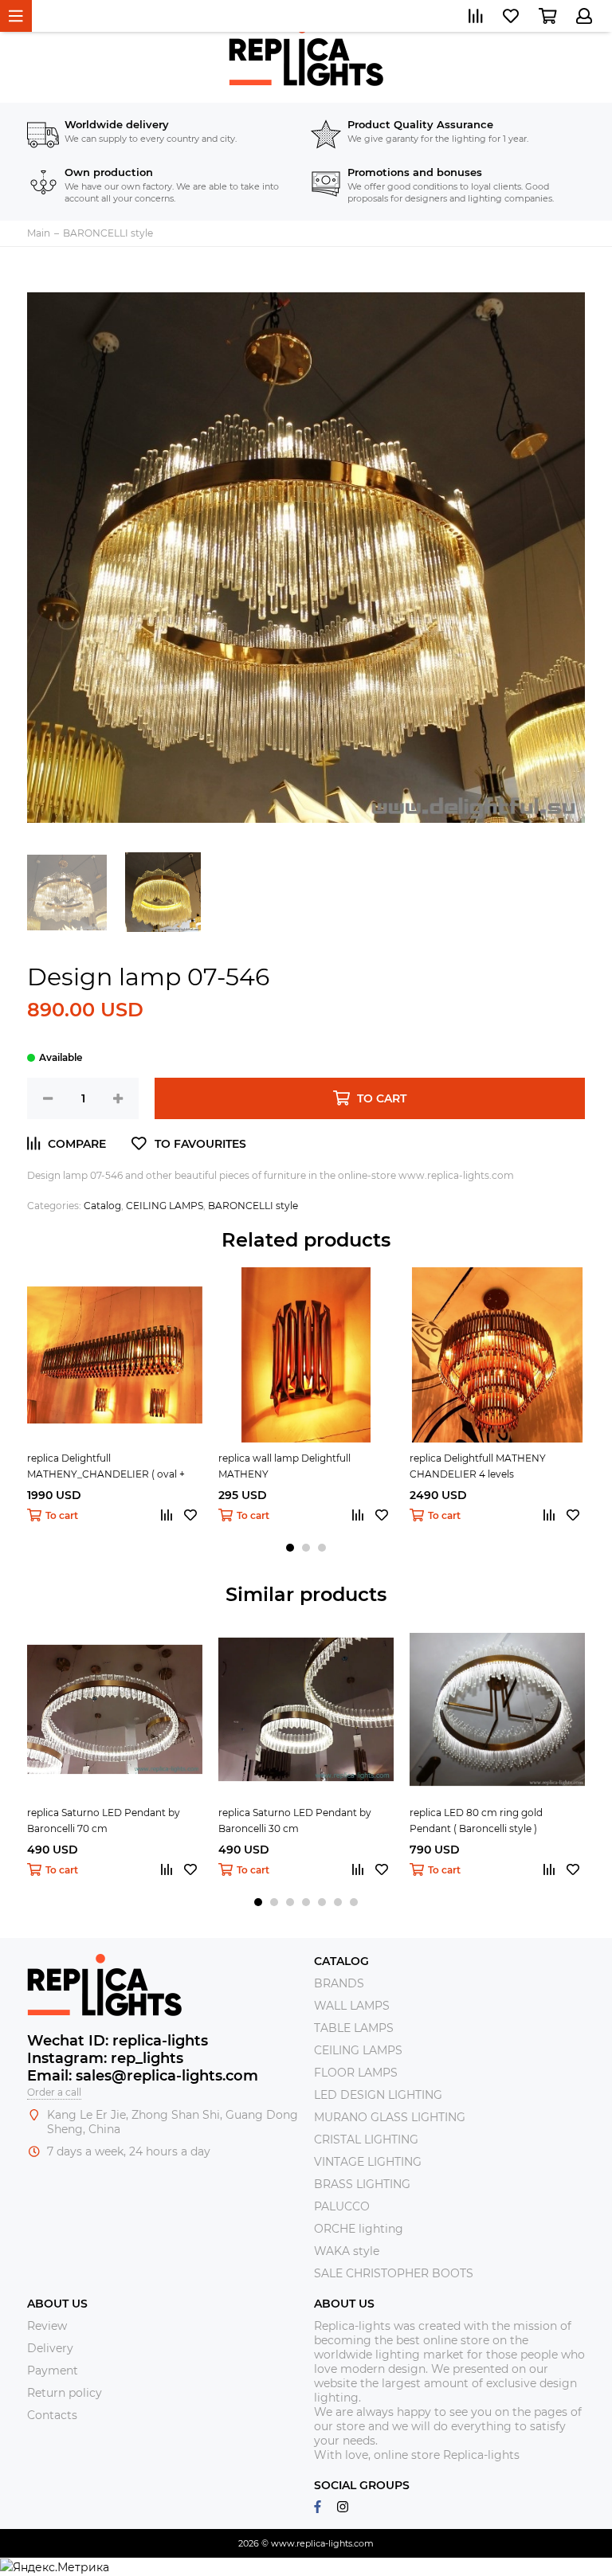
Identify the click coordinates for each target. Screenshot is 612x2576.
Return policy (65, 2393)
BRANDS (339, 1983)
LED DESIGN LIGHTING (378, 2095)
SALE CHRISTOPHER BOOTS (394, 2273)
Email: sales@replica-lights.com (143, 2076)
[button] (290, 1548)
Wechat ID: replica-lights (118, 2041)
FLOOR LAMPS (356, 2073)
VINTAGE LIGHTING (368, 2162)
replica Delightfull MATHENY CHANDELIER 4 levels (478, 1466)
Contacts (52, 2415)
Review (47, 2326)
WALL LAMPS (352, 2006)
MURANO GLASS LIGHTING (390, 2117)
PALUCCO (342, 2206)
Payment (53, 2370)
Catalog (102, 1206)
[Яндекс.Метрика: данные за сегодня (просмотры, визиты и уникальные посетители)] (55, 2567)
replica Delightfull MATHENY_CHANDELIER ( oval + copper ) (106, 1467)
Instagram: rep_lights (105, 2058)
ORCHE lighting (359, 2229)
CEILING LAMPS (165, 1206)
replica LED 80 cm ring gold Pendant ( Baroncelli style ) (476, 1820)
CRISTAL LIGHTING (366, 2139)
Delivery (50, 2348)
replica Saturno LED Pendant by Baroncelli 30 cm (295, 1820)
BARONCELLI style (253, 1206)
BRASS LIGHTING (362, 2184)
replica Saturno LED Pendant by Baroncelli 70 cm (104, 1820)
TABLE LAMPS (354, 2028)
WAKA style (347, 2251)
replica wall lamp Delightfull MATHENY (284, 1466)
